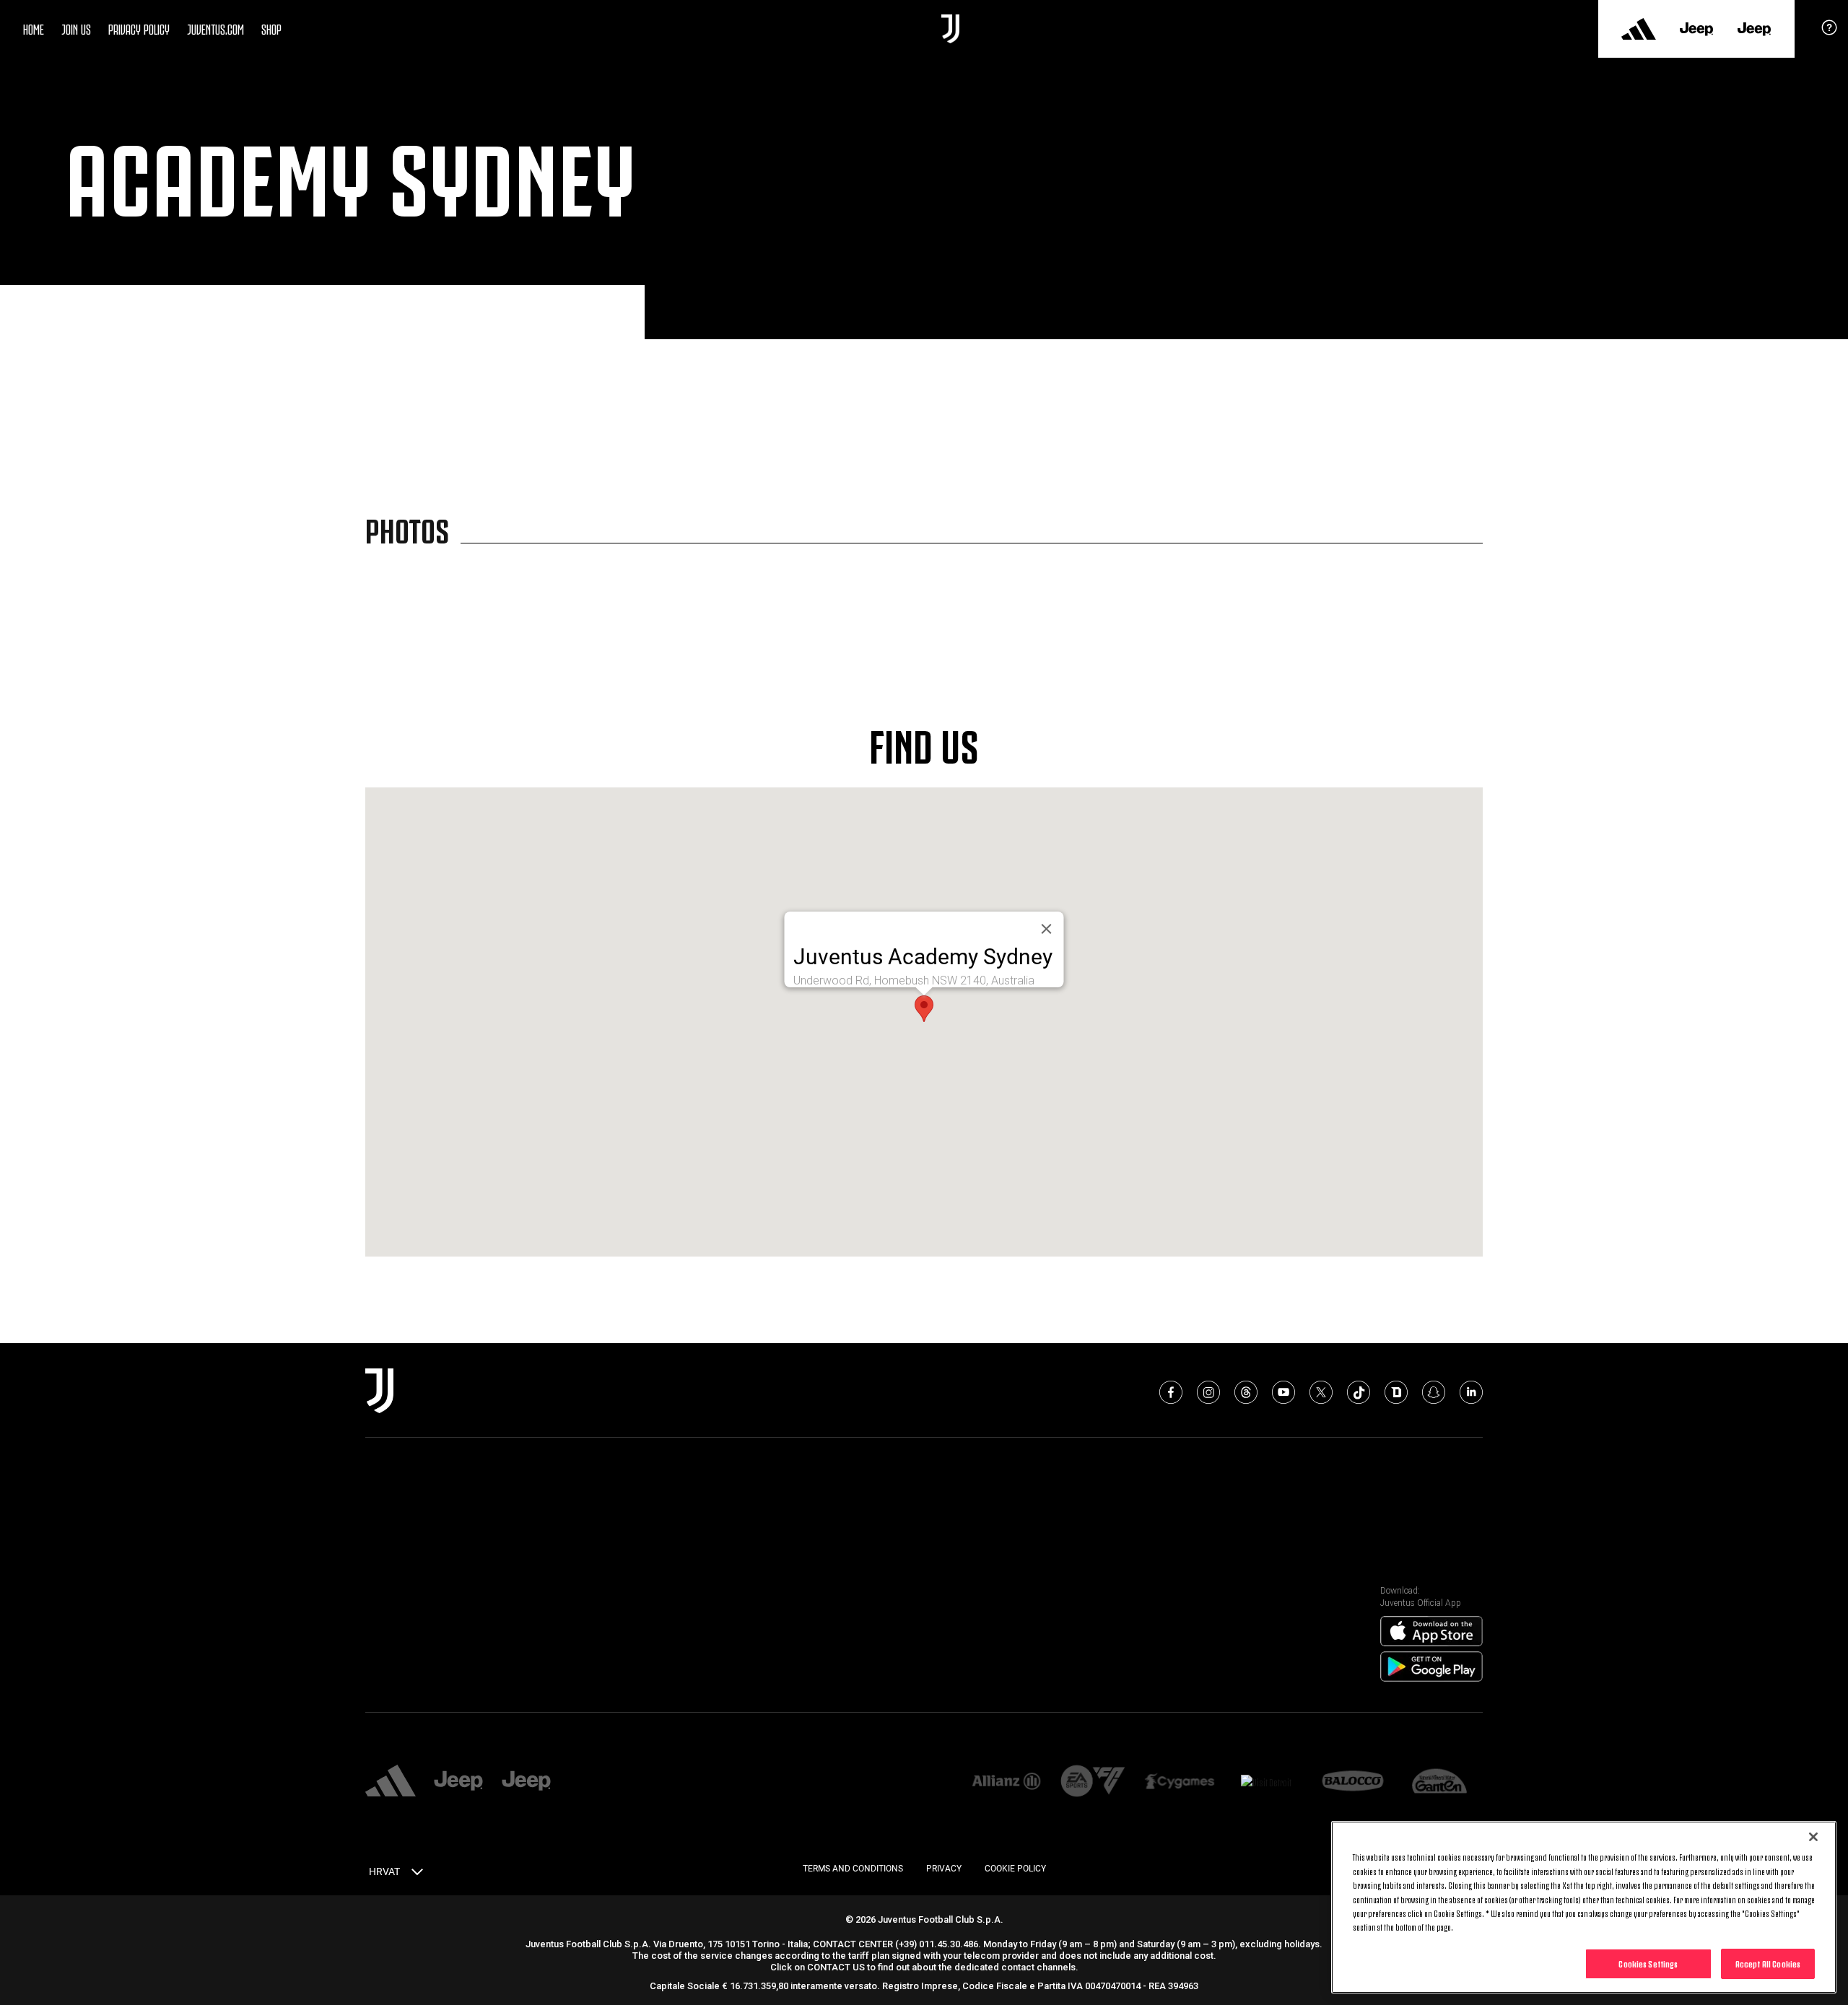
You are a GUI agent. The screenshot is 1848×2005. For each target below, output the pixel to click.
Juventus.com (215, 28)
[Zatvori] (1047, 929)
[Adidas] (1639, 29)
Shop (271, 28)
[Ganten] (1439, 1782)
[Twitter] (1321, 1392)
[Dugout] (1396, 1392)
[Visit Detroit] (1266, 1782)
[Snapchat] (1434, 1392)
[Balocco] (1353, 1782)
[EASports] (1093, 1782)
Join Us (76, 28)
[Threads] (1246, 1392)
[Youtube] (1283, 1392)
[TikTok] (1359, 1392)
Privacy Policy (139, 28)
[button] (924, 1009)
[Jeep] (1696, 29)
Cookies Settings (1648, 1963)
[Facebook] (1171, 1392)
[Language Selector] (417, 1874)
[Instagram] (1208, 1392)
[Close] (1813, 1837)
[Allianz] (1006, 1782)
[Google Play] (1431, 1667)
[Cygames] (1180, 1782)
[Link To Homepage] (950, 29)
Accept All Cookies (1768, 1963)
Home (34, 28)
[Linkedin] (1471, 1392)
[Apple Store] (1431, 1632)
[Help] (1829, 32)
